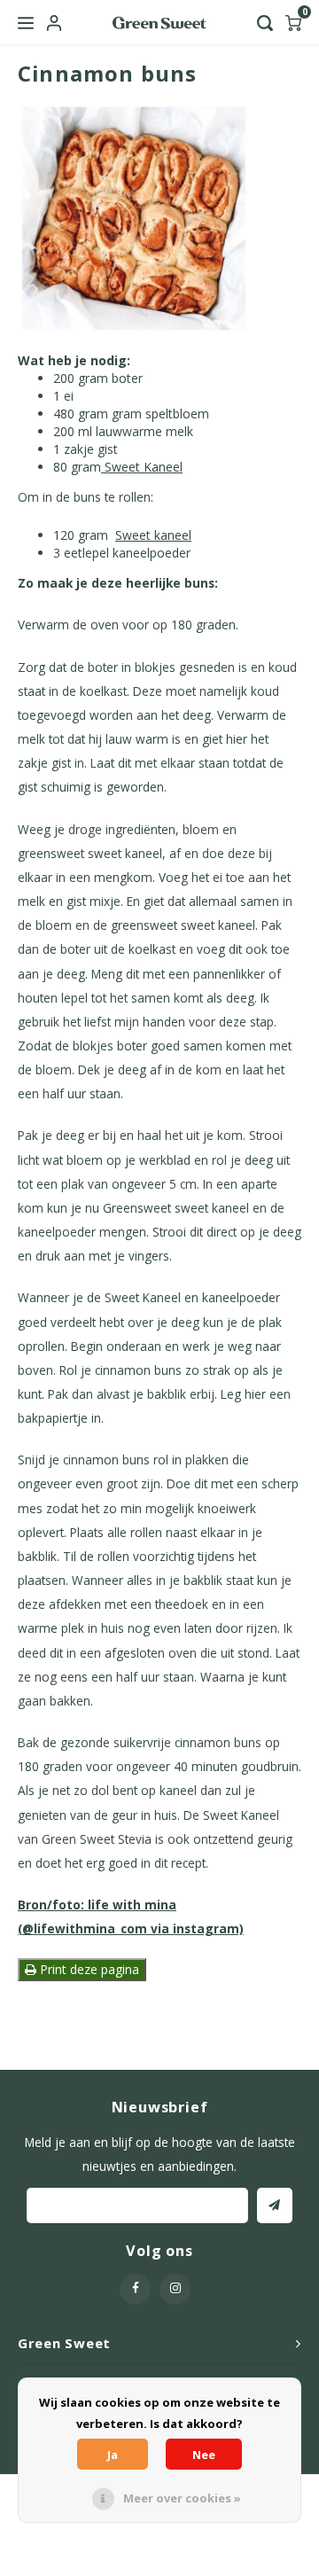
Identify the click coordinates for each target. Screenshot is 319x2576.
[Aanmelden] (275, 2205)
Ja (113, 2455)
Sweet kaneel (153, 535)
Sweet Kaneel (142, 467)
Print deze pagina (88, 1969)
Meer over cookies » (182, 2498)
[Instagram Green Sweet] (175, 2289)
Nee (204, 2455)
